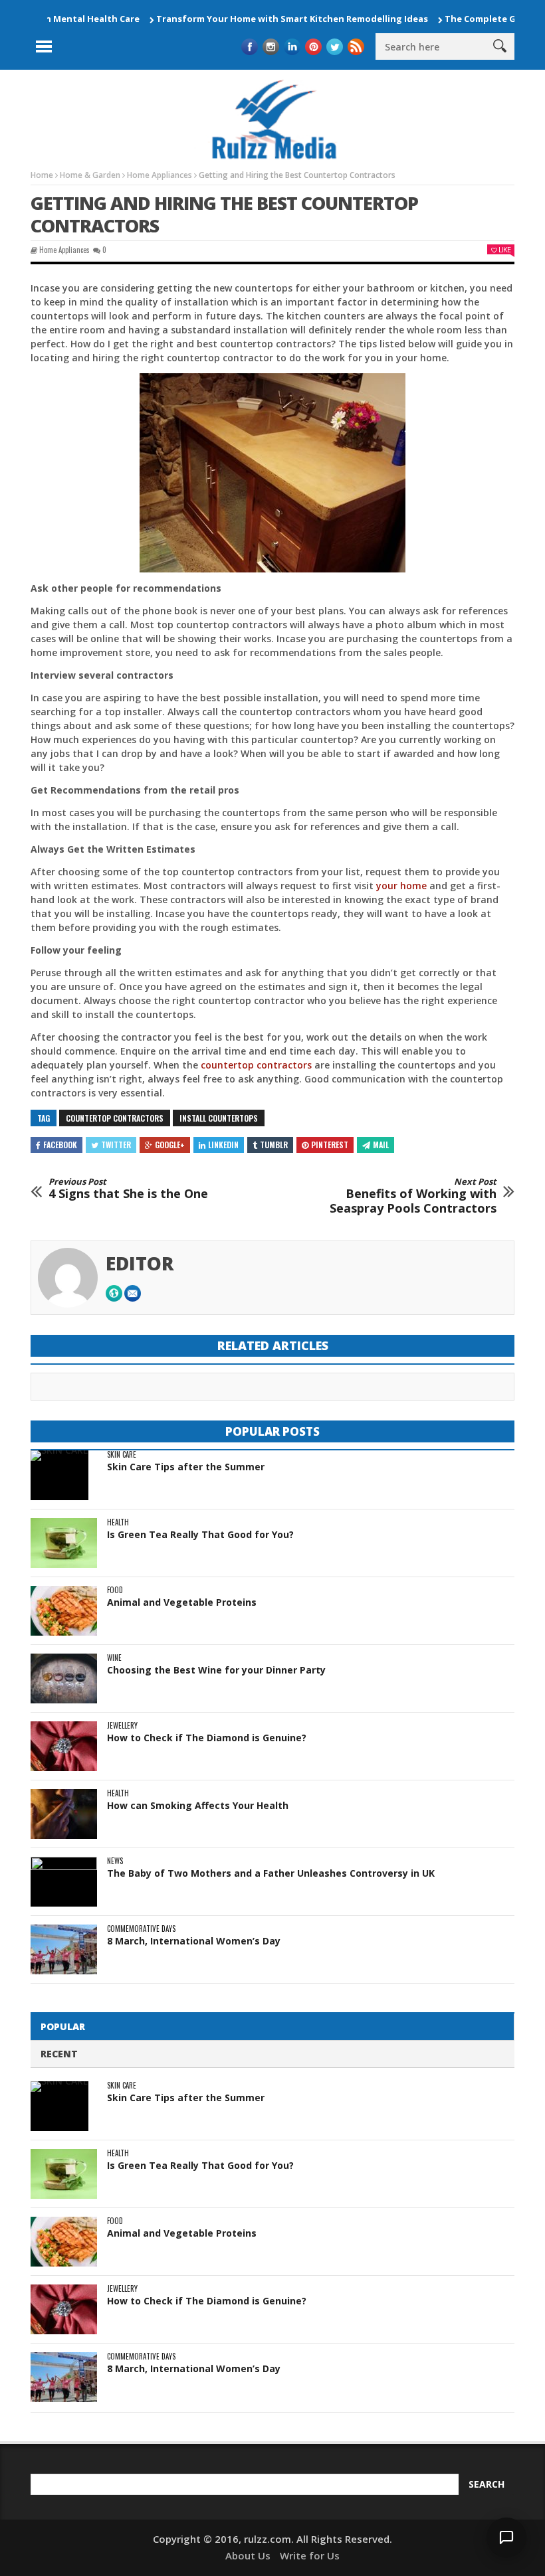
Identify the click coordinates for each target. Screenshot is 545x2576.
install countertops (219, 1118)
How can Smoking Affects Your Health (198, 1805)
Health (118, 1522)
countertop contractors (256, 1065)
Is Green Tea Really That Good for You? (200, 1534)
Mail (381, 1145)
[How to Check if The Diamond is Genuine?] (64, 1746)
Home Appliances (64, 250)
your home (401, 886)
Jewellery (122, 1726)
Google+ (170, 1145)
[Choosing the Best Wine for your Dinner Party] (64, 1678)
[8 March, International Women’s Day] (64, 1949)
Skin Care (122, 1455)
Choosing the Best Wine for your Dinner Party (216, 1670)
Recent (59, 2054)
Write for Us (310, 2555)
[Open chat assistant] (506, 2537)
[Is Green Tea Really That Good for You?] (64, 1543)
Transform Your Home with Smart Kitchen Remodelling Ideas (252, 19)
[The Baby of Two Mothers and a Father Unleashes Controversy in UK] (64, 1882)
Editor (140, 1263)
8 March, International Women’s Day (194, 1941)
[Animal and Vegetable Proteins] (64, 1611)
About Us (248, 2555)
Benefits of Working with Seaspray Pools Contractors (413, 1196)
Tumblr (274, 1145)
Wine (114, 1658)
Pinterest (330, 1145)
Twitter (116, 1145)
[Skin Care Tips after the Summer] (59, 1475)
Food (115, 1590)
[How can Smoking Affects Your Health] (64, 1814)
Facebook (60, 1145)
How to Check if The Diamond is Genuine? (207, 1738)
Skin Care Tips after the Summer (186, 1467)
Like (504, 249)
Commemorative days (141, 1929)
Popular (63, 2026)
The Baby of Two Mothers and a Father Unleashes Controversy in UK (271, 1873)
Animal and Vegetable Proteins (182, 1602)
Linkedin (223, 1145)
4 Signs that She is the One (128, 1189)
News (115, 1861)
